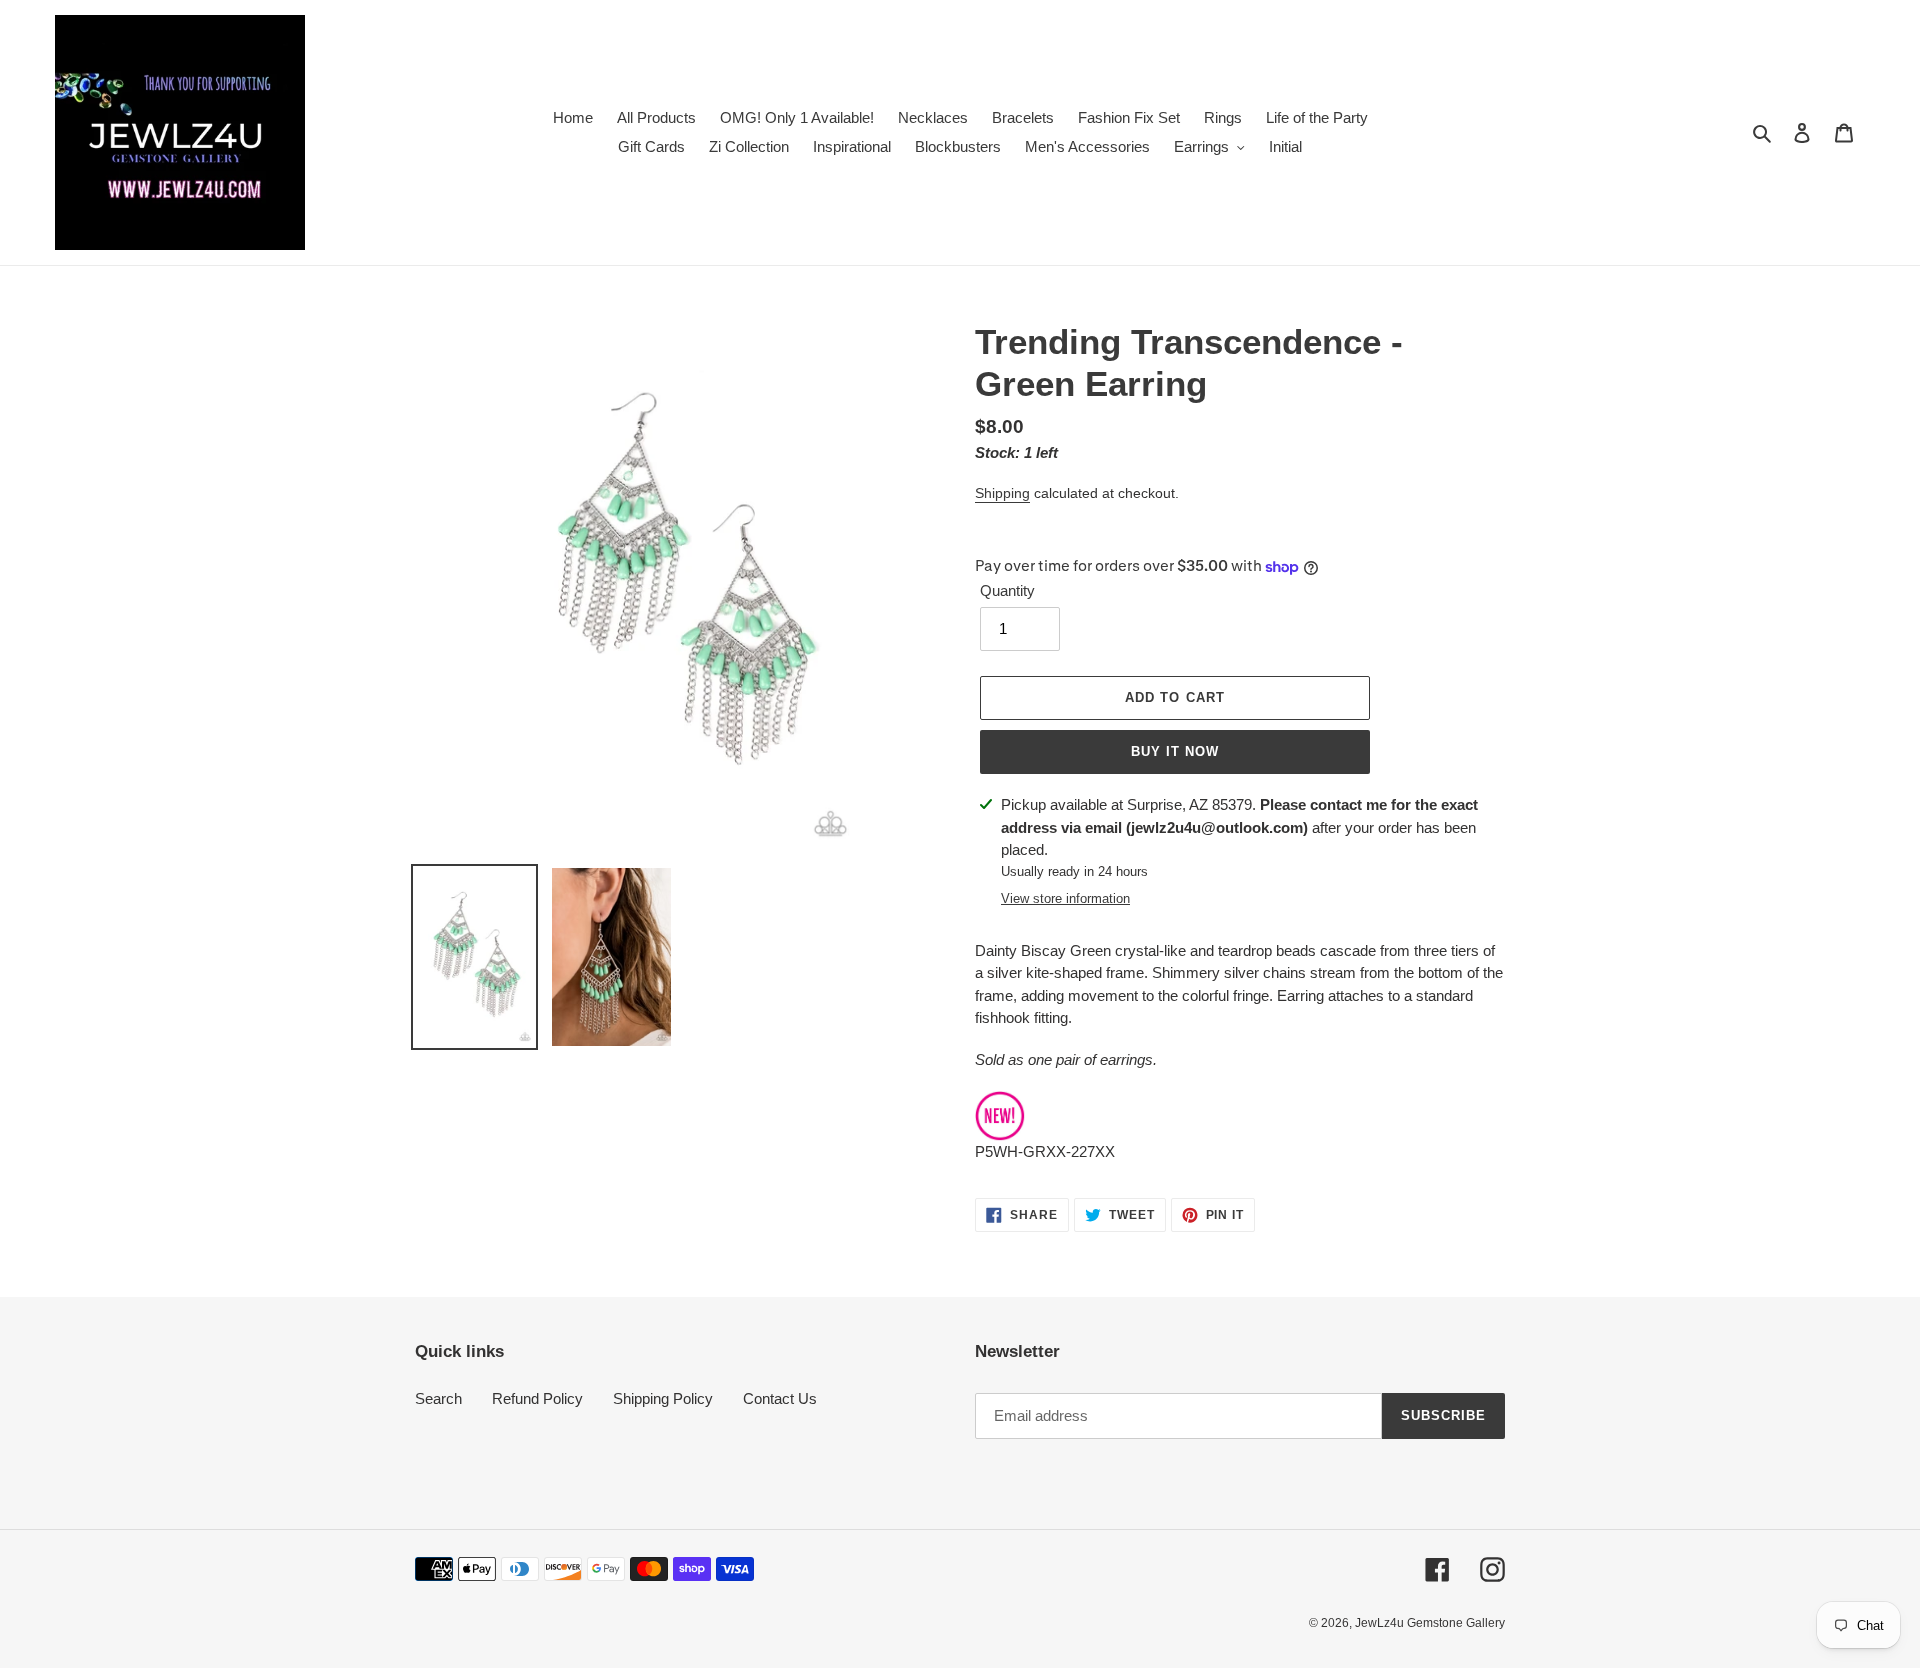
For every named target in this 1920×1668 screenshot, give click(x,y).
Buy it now (1175, 751)
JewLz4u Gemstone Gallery (1430, 1623)
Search (438, 1398)
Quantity (1007, 590)
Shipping (1002, 493)
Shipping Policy (663, 1398)
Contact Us (780, 1398)
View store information (1065, 898)
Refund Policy (537, 1398)
